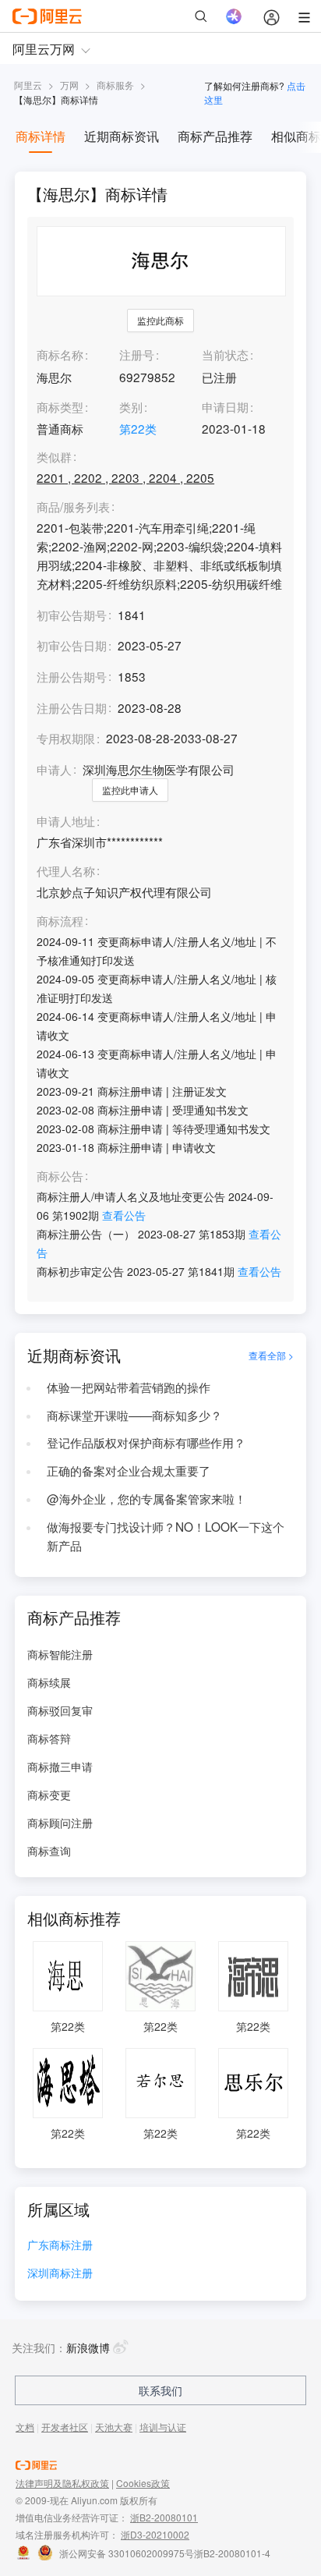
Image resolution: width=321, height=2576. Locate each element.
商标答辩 (49, 1738)
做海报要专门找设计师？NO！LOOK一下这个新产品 (166, 1536)
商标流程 (60, 921)
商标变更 (49, 1795)
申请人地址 (66, 821)
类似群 (54, 457)
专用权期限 (66, 738)
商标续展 (49, 1682)
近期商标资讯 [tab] (122, 136)
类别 (131, 406)
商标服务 (115, 85)
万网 (69, 85)
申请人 (54, 769)
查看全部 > (271, 1355)
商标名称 (60, 354)
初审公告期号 (72, 615)
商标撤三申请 (60, 1766)
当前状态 (225, 354)
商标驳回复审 (60, 1710)
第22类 (138, 428)
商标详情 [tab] (41, 136)
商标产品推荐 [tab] (215, 136)
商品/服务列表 (73, 507)
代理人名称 (66, 871)
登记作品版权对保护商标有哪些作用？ (146, 1442)
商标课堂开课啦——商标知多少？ (134, 1415)
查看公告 (124, 1215)
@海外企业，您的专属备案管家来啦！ (146, 1498)
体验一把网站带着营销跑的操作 (129, 1387)
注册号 (137, 354)
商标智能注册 (60, 1654)
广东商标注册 (60, 2246)
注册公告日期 (72, 707)
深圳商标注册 (60, 2274)
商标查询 (49, 1851)
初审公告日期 (72, 645)
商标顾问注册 (60, 1823)
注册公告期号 (72, 676)
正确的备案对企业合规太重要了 (129, 1470)
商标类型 (60, 406)
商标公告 (60, 1176)
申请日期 (225, 406)
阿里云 (28, 85)
